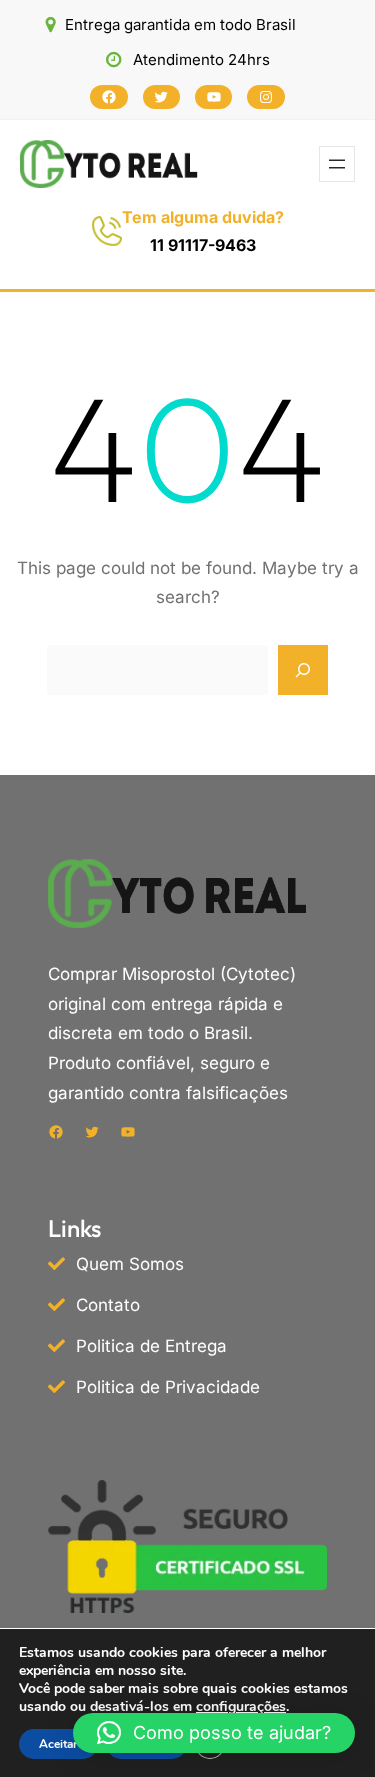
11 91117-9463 (203, 245)
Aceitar (58, 1744)
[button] (214, 1733)
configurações (241, 1707)
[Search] (303, 670)
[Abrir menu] (337, 164)
